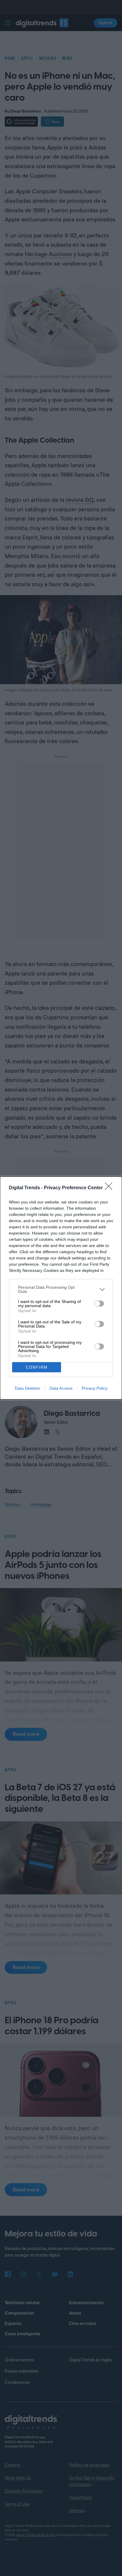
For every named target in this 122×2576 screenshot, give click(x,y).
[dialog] (61, 1288)
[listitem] (61, 1289)
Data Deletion (28, 1388)
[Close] (110, 1188)
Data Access (61, 1388)
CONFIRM (37, 1367)
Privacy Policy (95, 1388)
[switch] (99, 1304)
